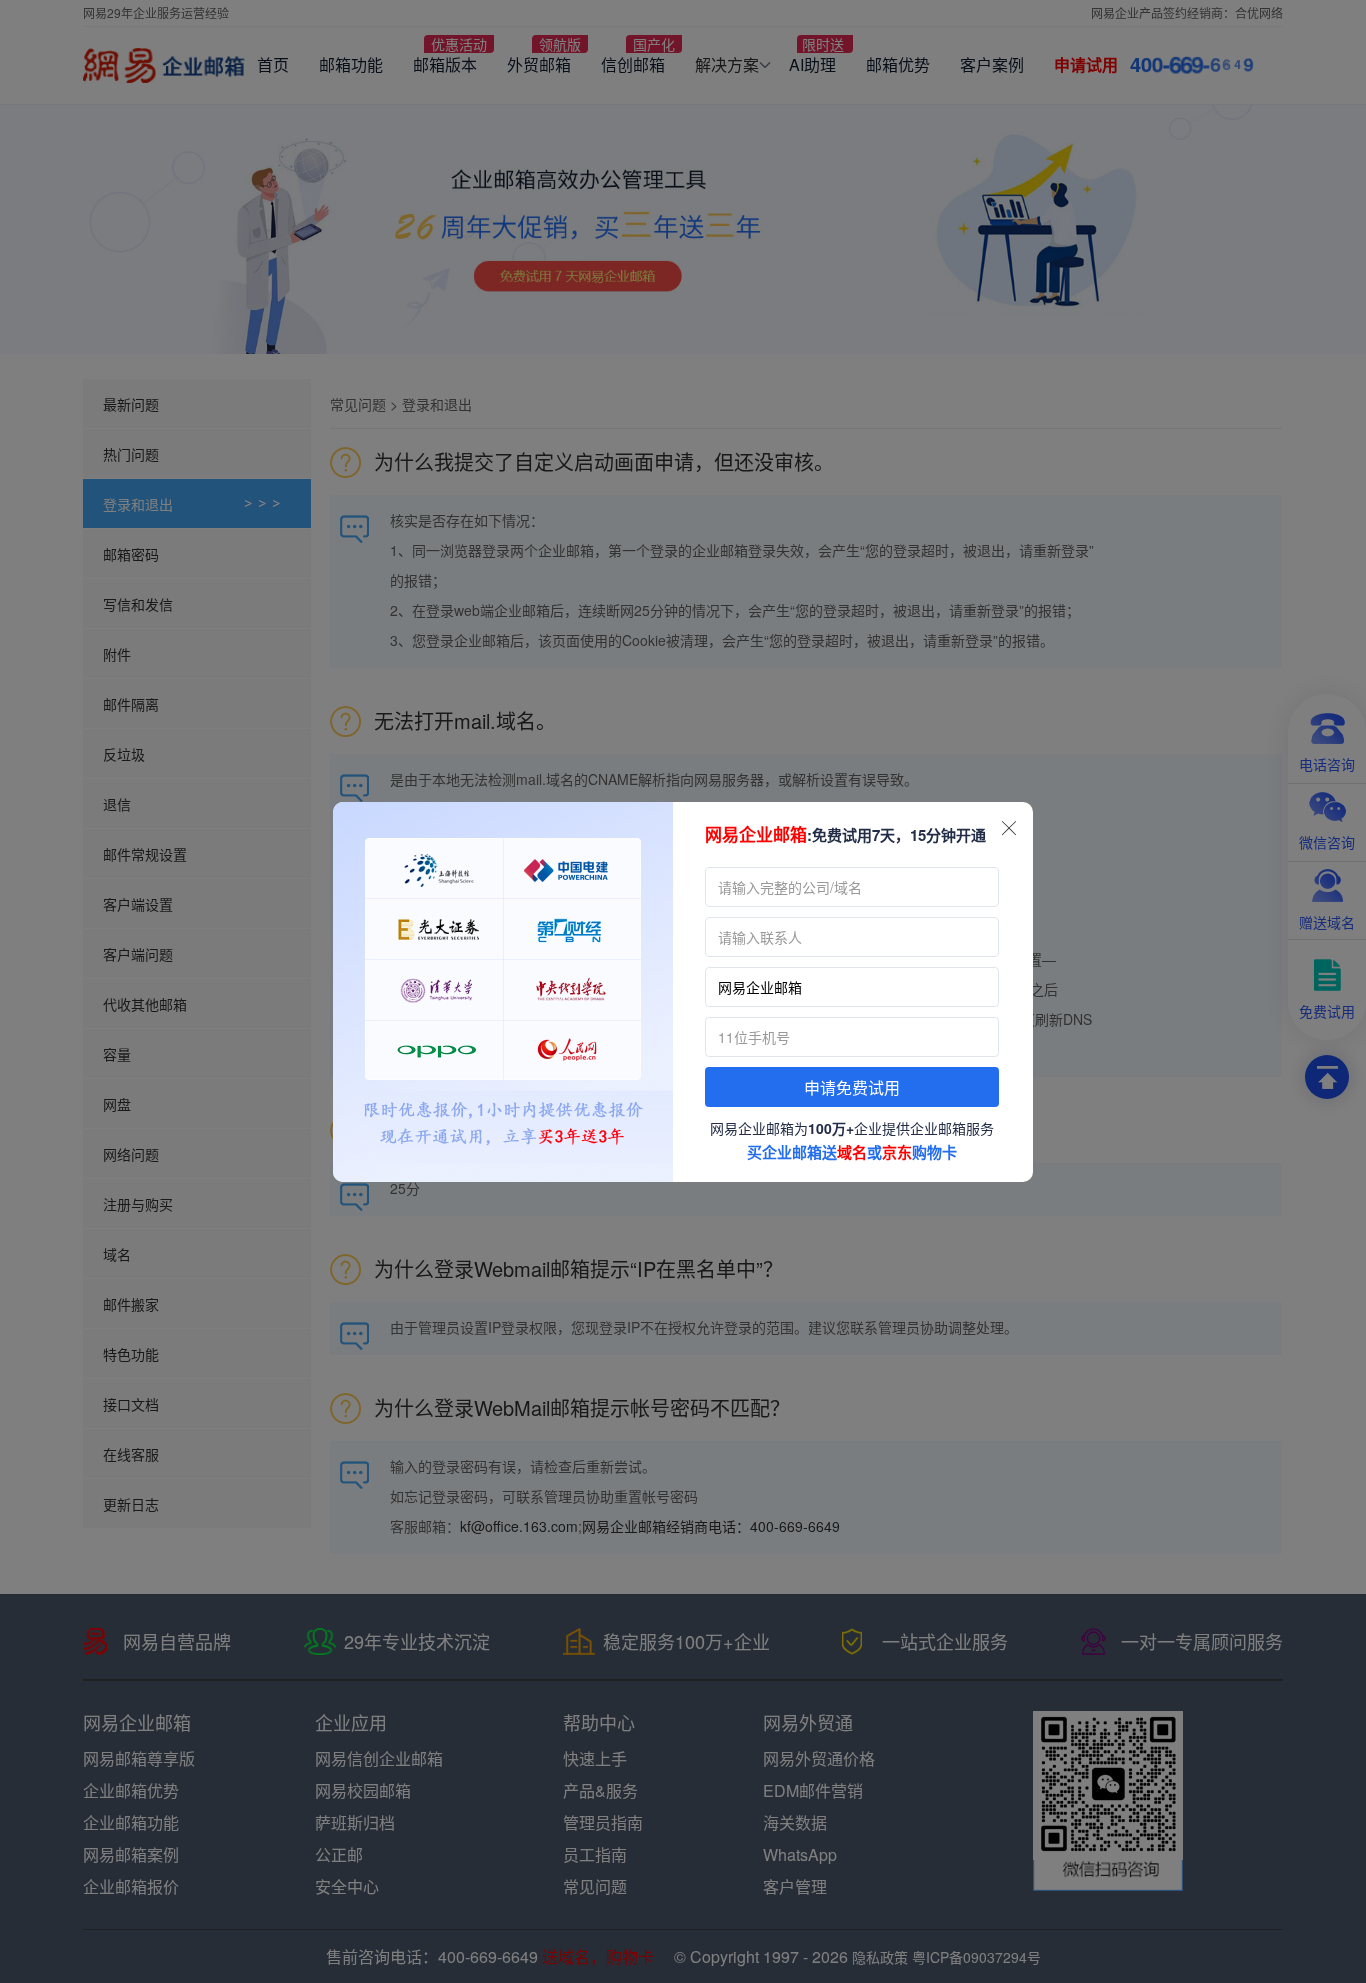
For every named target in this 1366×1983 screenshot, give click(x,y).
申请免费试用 (852, 1088)
